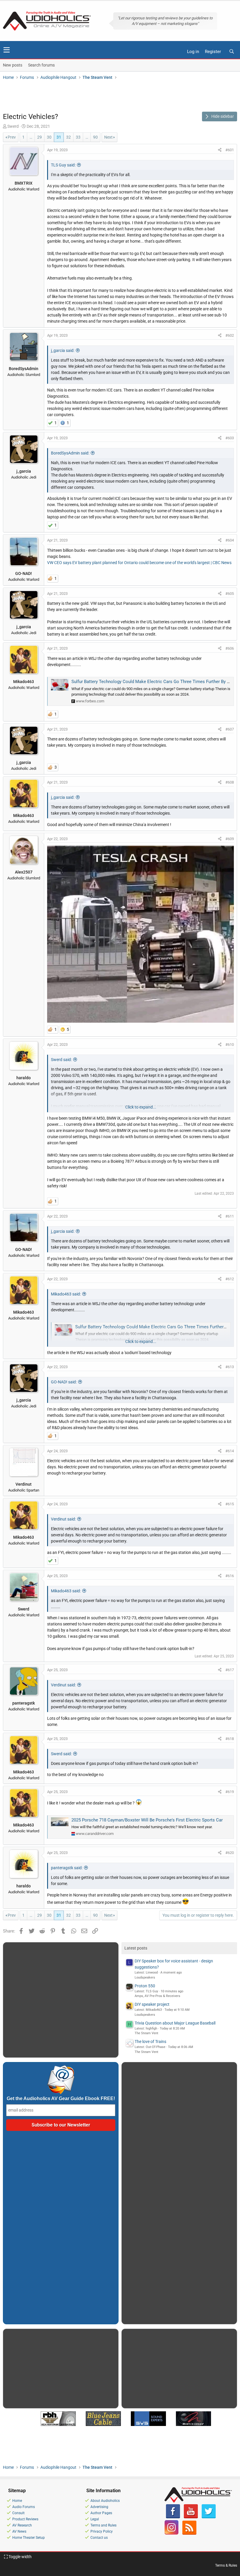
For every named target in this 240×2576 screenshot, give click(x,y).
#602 (230, 335)
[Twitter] (209, 2517)
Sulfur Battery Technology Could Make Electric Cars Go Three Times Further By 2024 (154, 682)
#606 (230, 648)
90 (95, 137)
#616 (230, 1576)
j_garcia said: (63, 350)
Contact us (99, 2538)
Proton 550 (145, 1986)
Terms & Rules (226, 2565)
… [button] (31, 137)
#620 (230, 1853)
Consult (18, 2513)
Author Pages (101, 2513)
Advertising (99, 2507)
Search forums (41, 65)
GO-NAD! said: (64, 1382)
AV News (19, 2531)
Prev (12, 137)
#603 (230, 438)
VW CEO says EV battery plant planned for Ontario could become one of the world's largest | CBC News (139, 563)
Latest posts (136, 1948)
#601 (230, 150)
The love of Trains (150, 2042)
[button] (7, 50)
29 (40, 137)
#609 (230, 839)
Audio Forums (24, 2507)
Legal (95, 2519)
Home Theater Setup (29, 2538)
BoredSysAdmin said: (70, 453)
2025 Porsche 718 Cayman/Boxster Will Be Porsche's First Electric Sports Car (147, 1820)
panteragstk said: (67, 1868)
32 (68, 137)
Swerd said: (61, 1060)
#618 (230, 1739)
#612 (230, 1279)
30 (49, 137)
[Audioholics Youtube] (191, 2517)
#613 (230, 1367)
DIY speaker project (152, 2004)
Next (108, 137)
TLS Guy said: (63, 165)
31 (59, 137)
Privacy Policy (102, 2531)
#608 (230, 782)
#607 (230, 729)
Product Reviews (25, 2519)
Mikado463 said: (66, 1294)
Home (17, 2501)
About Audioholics (105, 2501)
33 (78, 137)
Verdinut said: (63, 1519)
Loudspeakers (145, 1977)
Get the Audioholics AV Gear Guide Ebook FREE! (61, 2099)
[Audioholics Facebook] (173, 2517)
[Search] (232, 52)
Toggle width (20, 2557)
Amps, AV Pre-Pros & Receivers (157, 1996)
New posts (13, 65)
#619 (230, 1792)
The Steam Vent (146, 2033)
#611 (230, 1216)
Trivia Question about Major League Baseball (175, 2023)
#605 (230, 594)
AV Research (22, 2525)
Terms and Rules (103, 2525)
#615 (230, 1504)
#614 (230, 1451)
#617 (230, 1670)
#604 (230, 540)
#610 (230, 1044)
